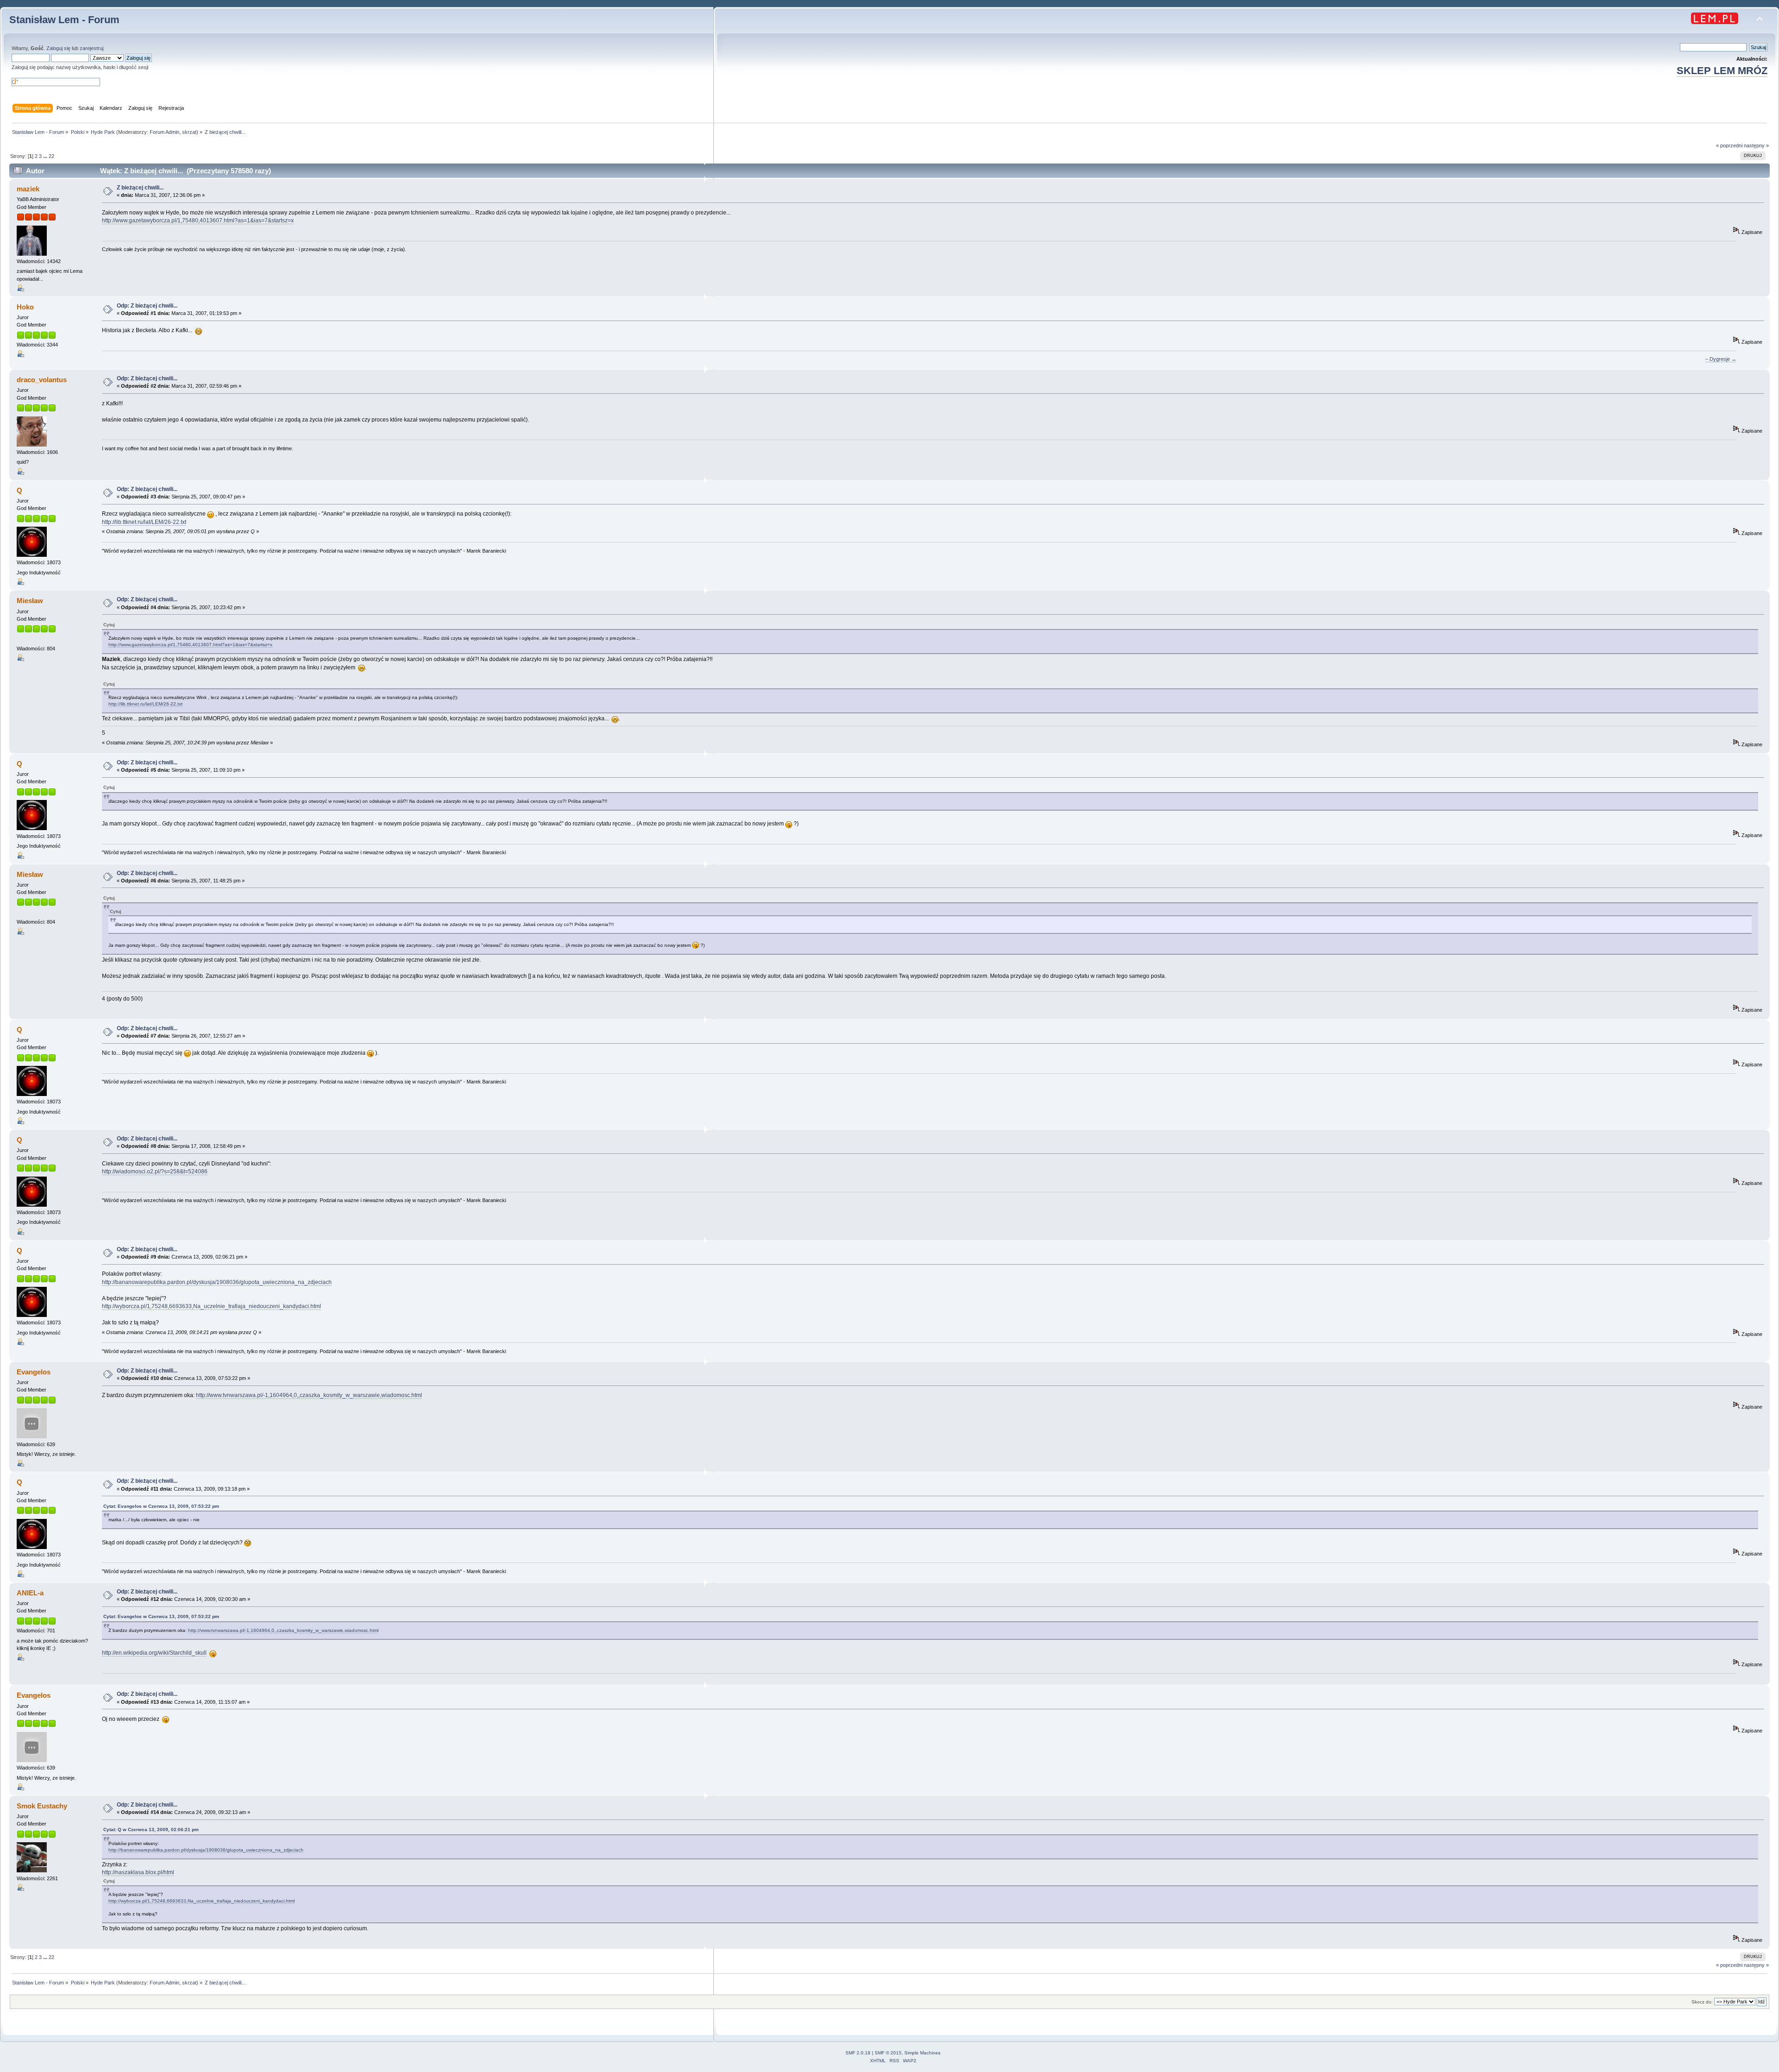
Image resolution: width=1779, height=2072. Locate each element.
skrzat (189, 132)
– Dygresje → (1721, 359)
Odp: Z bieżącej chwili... (147, 306)
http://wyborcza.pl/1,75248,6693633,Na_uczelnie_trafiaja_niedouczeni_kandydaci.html (211, 1306)
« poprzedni (1729, 145)
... (46, 156)
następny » (1756, 145)
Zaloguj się (58, 48)
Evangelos (34, 1372)
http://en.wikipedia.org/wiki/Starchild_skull (154, 1653)
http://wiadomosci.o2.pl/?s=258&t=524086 (155, 1171)
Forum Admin (164, 132)
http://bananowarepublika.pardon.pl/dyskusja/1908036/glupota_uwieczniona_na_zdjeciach (217, 1282)
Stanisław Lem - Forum (64, 20)
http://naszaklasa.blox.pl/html (138, 1872)
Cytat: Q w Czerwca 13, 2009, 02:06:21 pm (151, 1830)
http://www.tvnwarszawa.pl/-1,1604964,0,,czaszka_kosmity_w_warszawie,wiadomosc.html (309, 1395)
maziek (28, 189)
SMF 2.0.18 (858, 2053)
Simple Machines (922, 2053)
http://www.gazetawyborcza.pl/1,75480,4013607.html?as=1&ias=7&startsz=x (198, 220)
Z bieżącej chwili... (140, 188)
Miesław (30, 601)
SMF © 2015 (888, 2053)
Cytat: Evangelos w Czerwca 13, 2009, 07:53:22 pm (161, 1506)
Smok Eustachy (42, 1806)
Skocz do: (1702, 2002)
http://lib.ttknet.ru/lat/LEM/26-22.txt (144, 522)
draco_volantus (42, 380)
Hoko (25, 307)
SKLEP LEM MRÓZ (1722, 71)
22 (51, 156)
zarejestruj (91, 48)
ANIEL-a (30, 1593)
